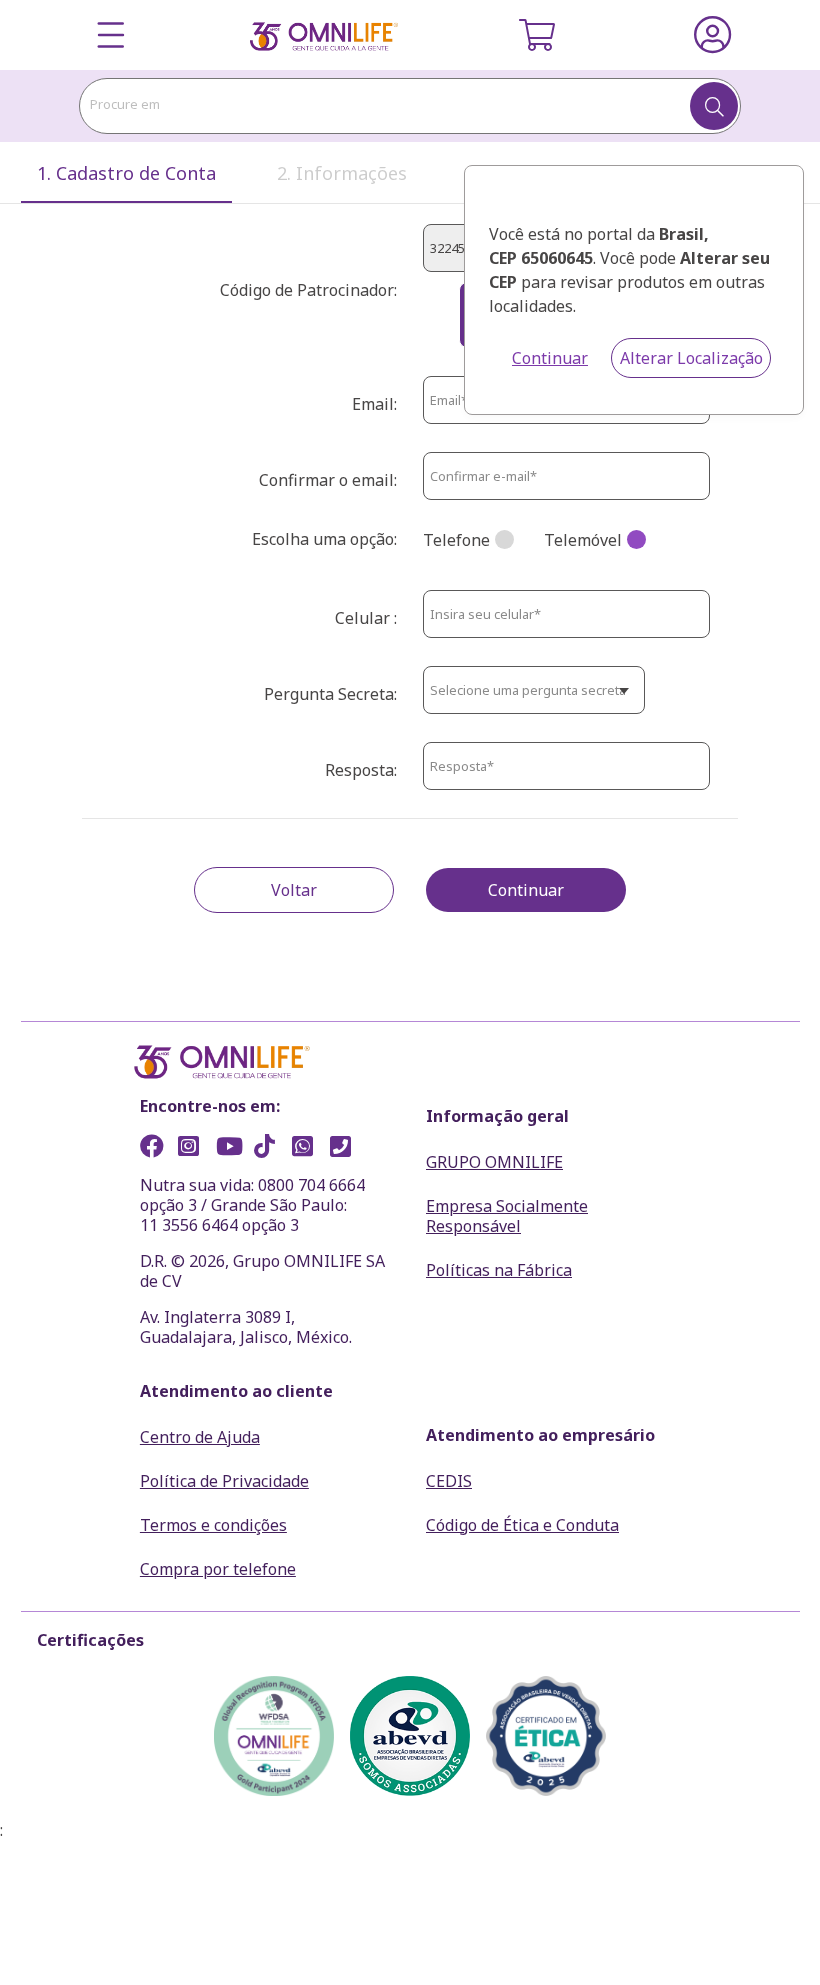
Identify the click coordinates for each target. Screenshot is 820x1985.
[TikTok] (271, 1149)
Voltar (294, 890)
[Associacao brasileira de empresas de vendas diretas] (410, 1736)
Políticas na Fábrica (499, 1270)
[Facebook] (157, 1149)
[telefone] (347, 1149)
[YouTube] (233, 1149)
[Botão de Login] (712, 35)
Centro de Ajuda (200, 1437)
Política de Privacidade (224, 1481)
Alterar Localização (691, 358)
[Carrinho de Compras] (537, 35)
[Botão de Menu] (111, 35)
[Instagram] (195, 1149)
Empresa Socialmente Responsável (507, 1216)
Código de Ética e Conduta (522, 1525)
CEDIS (449, 1481)
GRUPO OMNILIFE (494, 1162)
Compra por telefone (218, 1569)
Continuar (550, 358)
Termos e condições (213, 1525)
